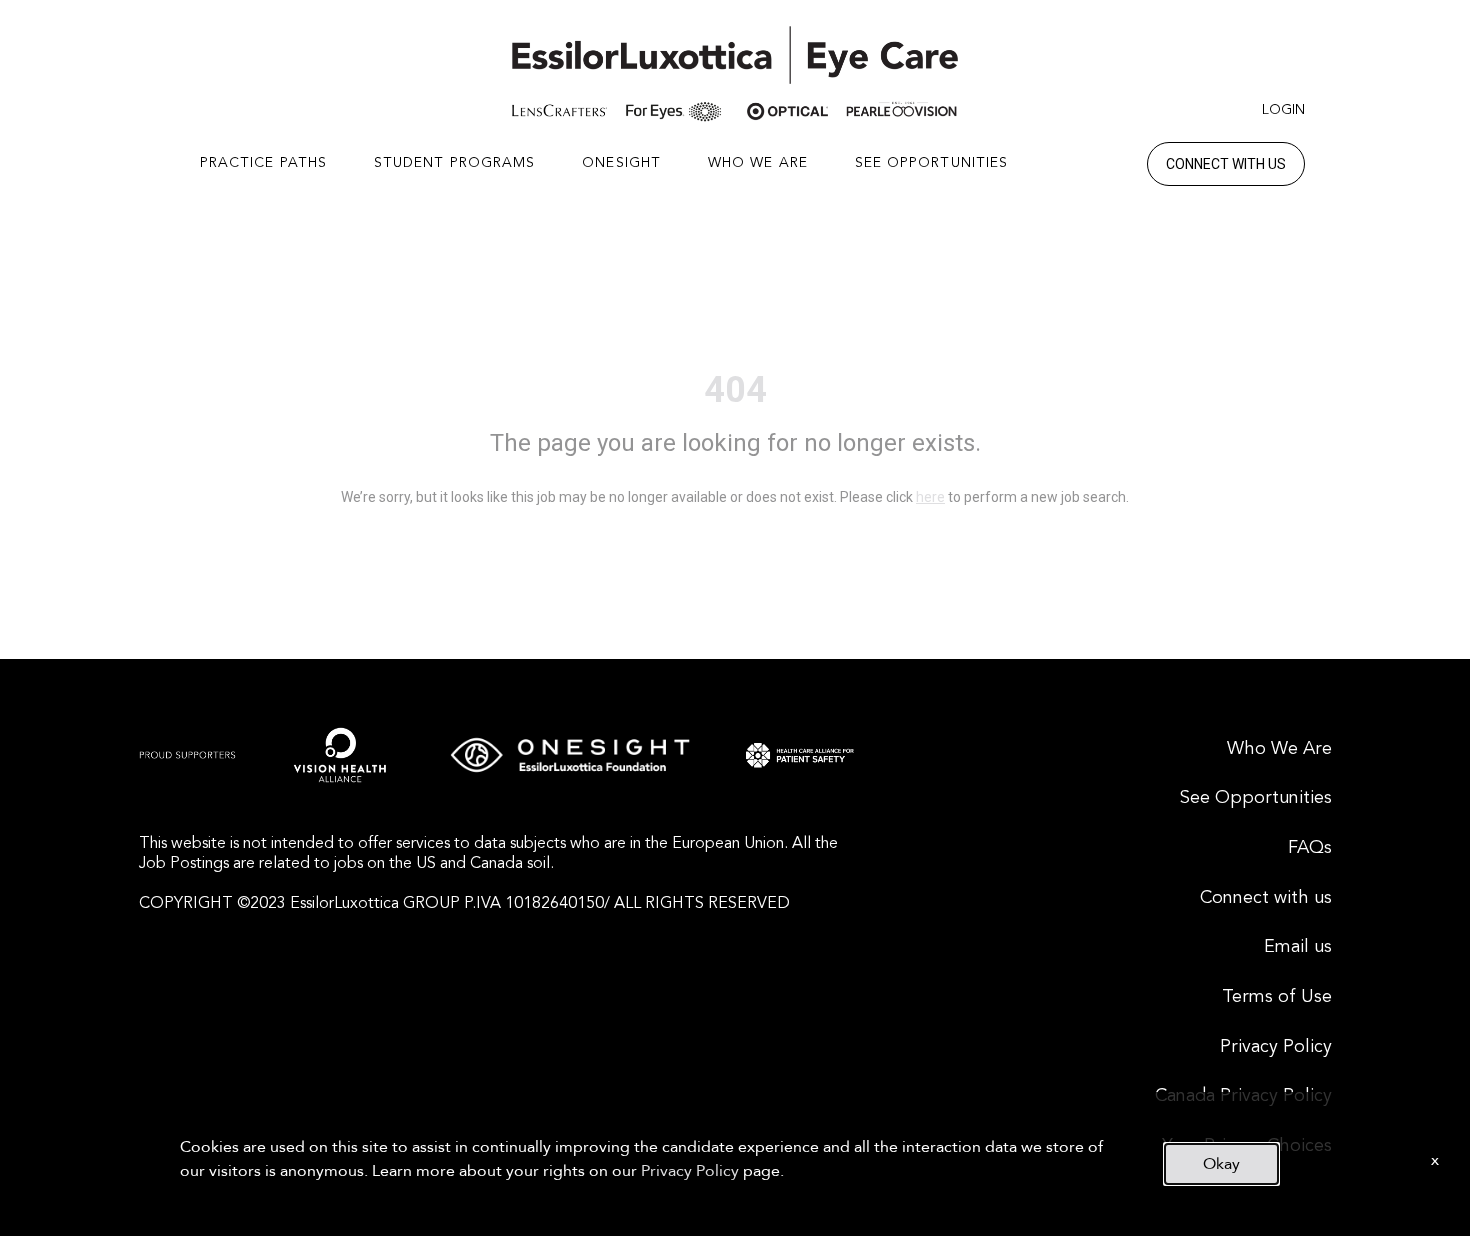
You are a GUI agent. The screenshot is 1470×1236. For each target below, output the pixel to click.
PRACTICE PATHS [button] (263, 163)
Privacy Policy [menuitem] (1276, 1047)
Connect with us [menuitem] (1266, 898)
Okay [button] (1221, 1164)
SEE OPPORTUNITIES (932, 163)
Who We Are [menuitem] (1279, 749)
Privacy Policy (690, 1171)
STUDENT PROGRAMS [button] (455, 163)
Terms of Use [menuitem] (1277, 997)
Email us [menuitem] (1298, 947)
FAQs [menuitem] (1310, 848)
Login (1283, 110)
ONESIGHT (621, 163)
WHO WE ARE (758, 163)
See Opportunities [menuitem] (1256, 798)
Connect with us (1226, 164)
